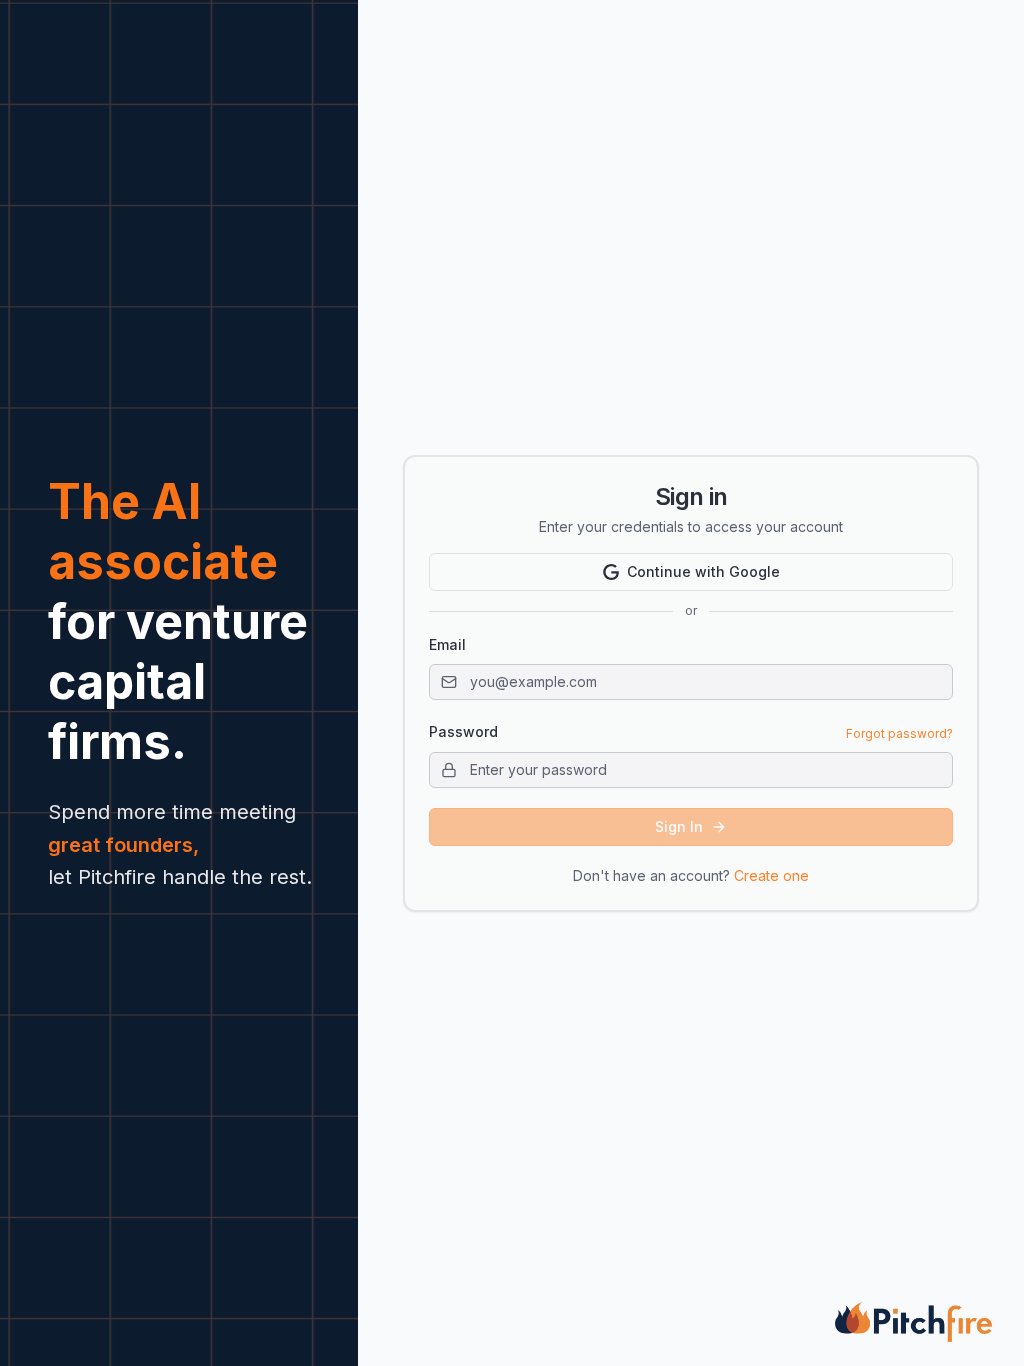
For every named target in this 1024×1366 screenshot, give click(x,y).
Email (447, 644)
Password (463, 732)
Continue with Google (703, 571)
